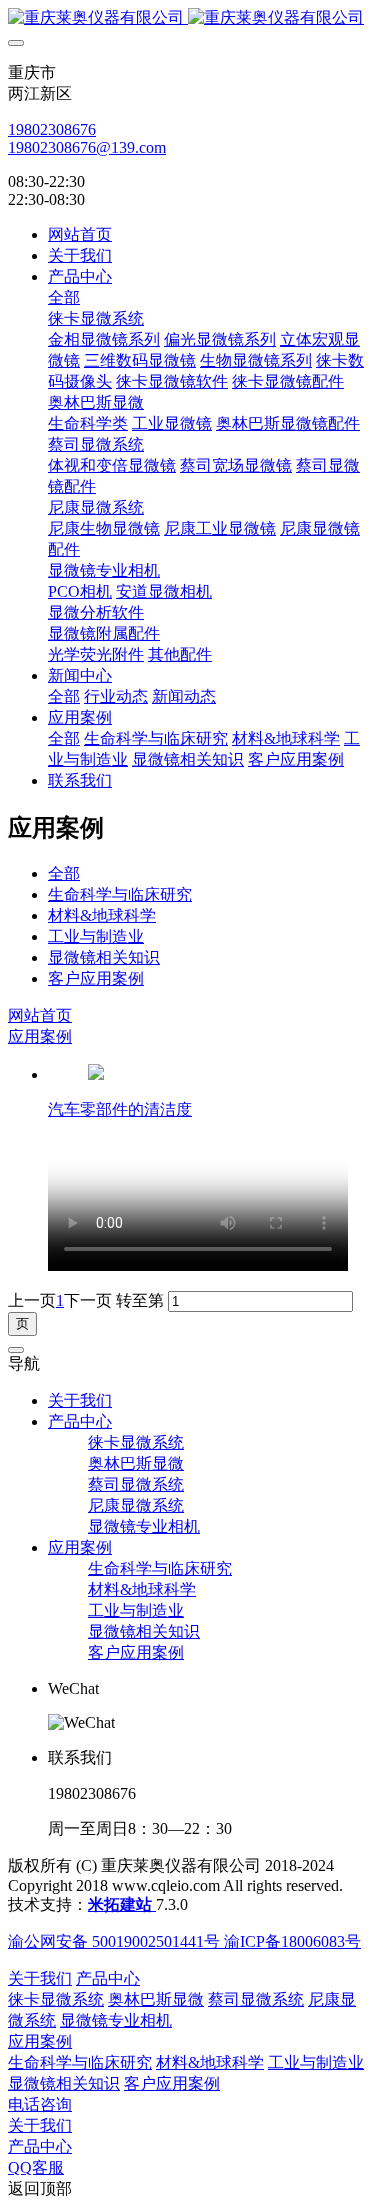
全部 (64, 297)
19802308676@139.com (87, 147)
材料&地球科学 (102, 915)
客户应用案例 (96, 978)
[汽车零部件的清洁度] (96, 1074)
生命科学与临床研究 (120, 894)
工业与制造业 (96, 936)
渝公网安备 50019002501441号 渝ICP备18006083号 (184, 1941)
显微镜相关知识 (104, 957)
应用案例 (40, 1036)
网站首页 (80, 234)
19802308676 (52, 129)
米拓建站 (122, 1904)
